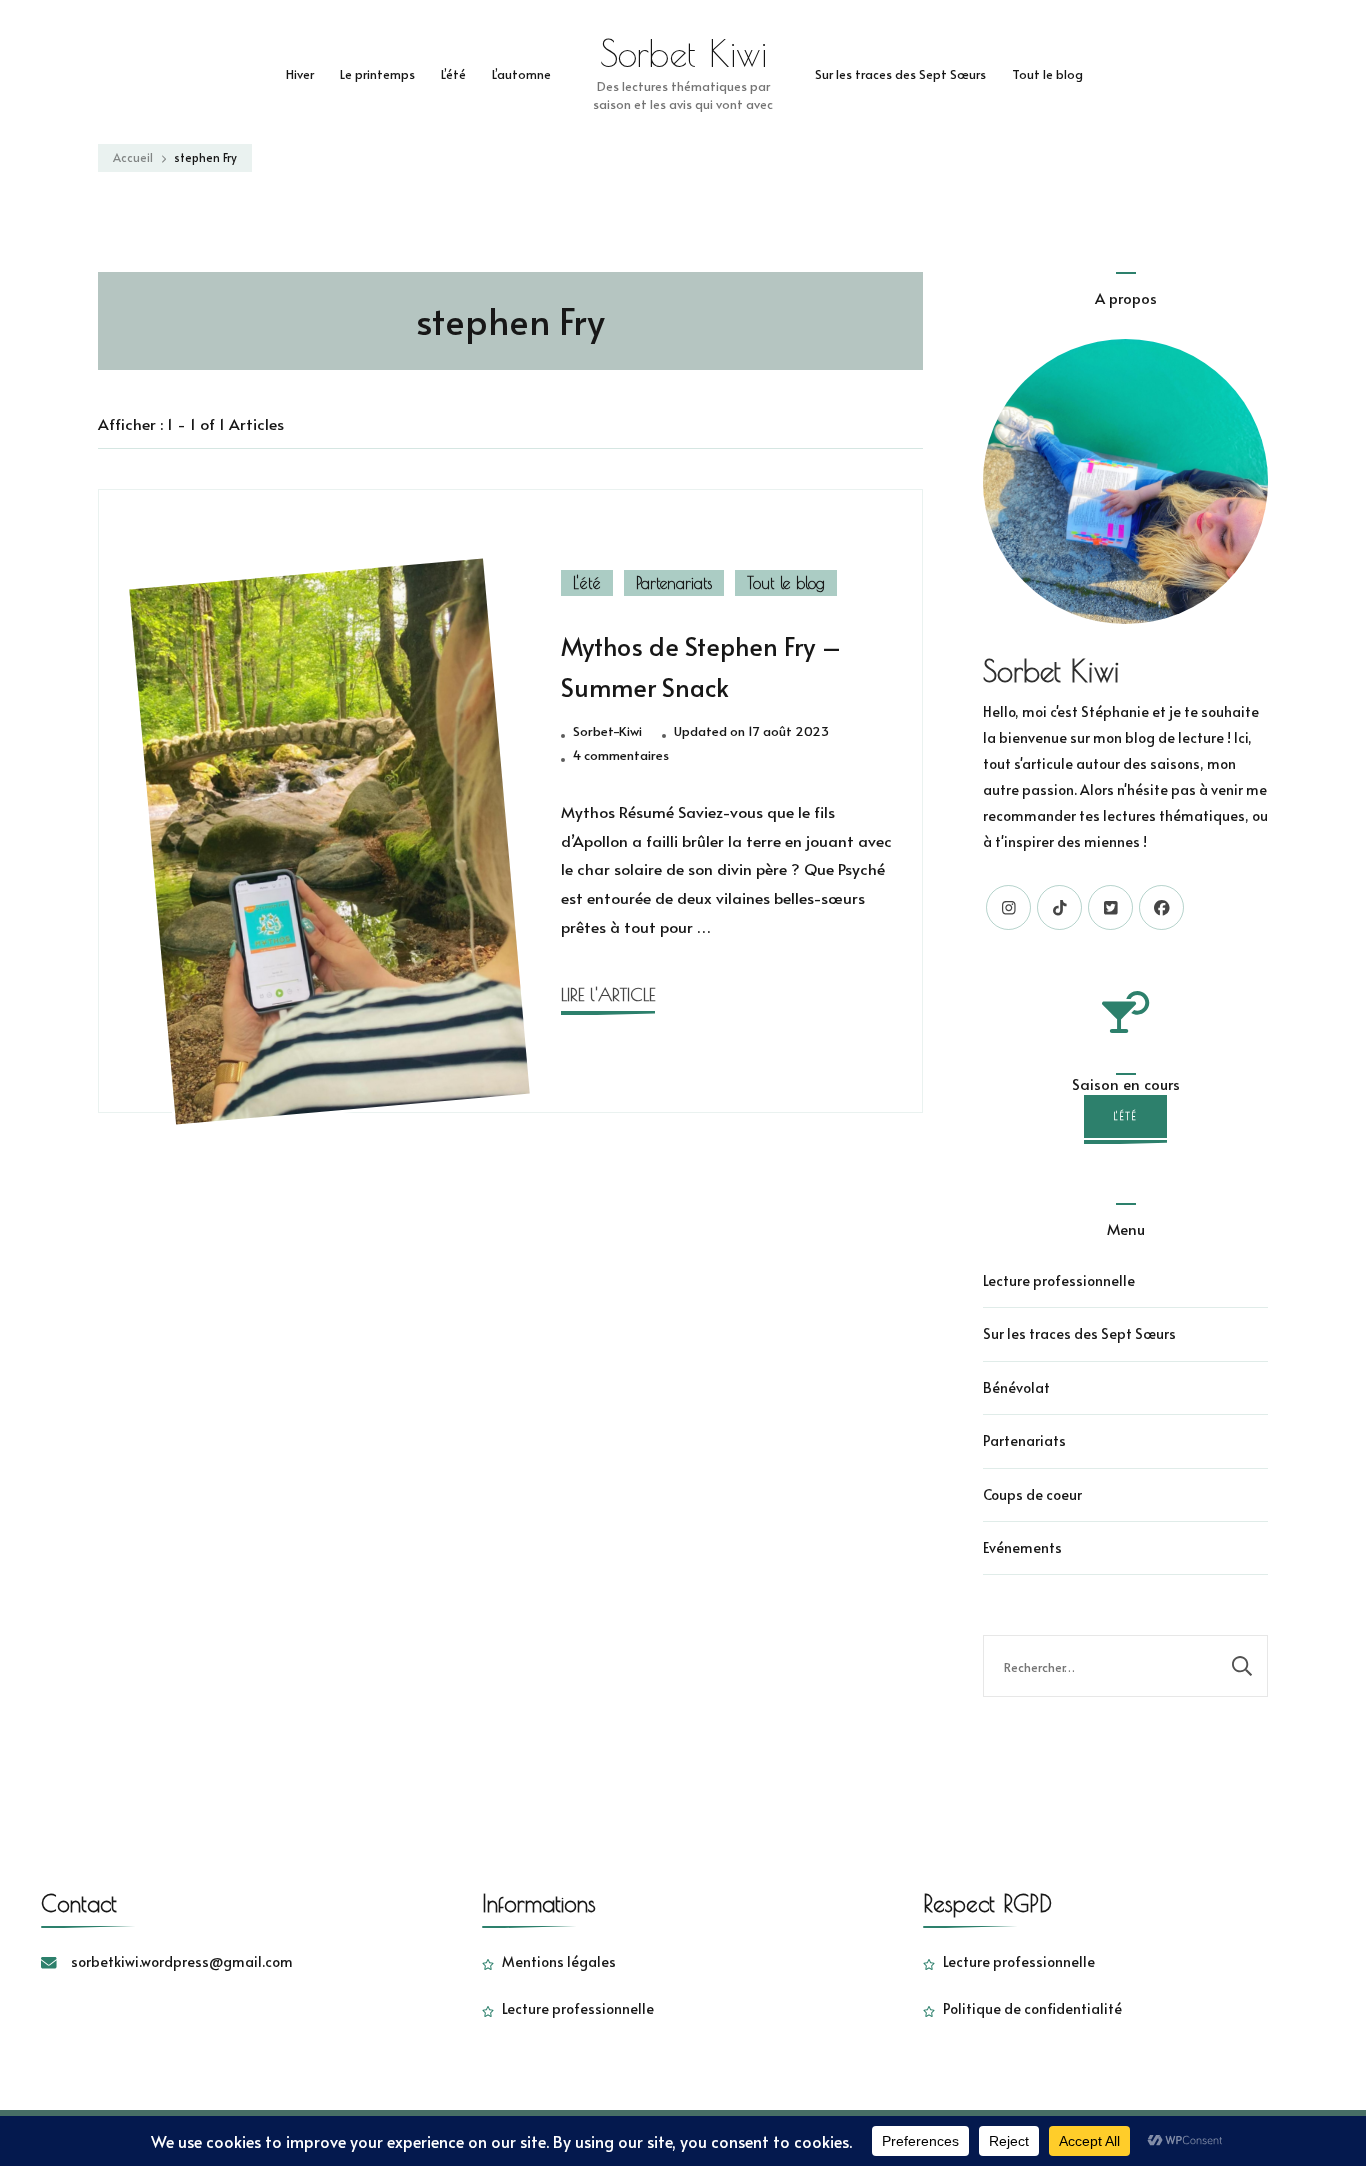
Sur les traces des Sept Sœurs (900, 73)
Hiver (300, 73)
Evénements (1022, 1547)
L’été (453, 73)
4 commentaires (621, 756)
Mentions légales (559, 1961)
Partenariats (674, 583)
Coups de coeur (1032, 1494)
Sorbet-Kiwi (607, 731)
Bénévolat (1016, 1387)
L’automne (521, 73)
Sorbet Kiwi (683, 53)
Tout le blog (1047, 73)
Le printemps (377, 73)
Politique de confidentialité (1032, 2008)
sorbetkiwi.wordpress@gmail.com (182, 1961)
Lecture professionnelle (1059, 1280)
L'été (587, 583)
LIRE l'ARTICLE (608, 994)
